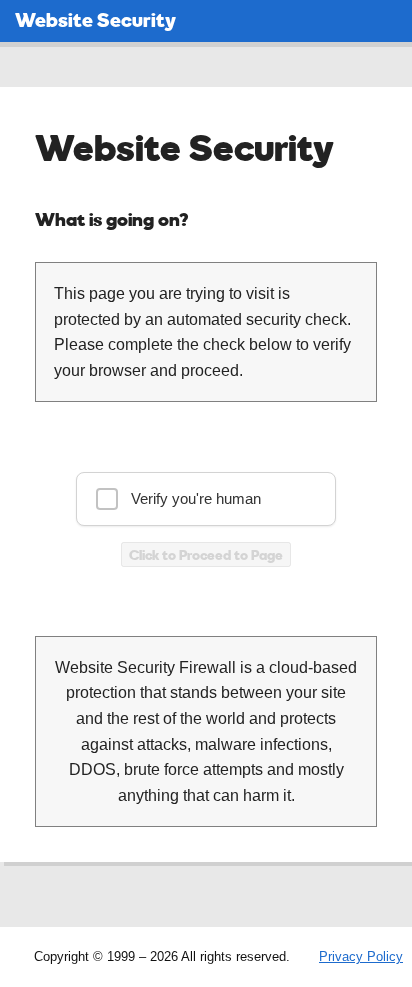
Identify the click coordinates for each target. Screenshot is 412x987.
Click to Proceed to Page (206, 554)
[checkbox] (206, 499)
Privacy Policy (361, 956)
